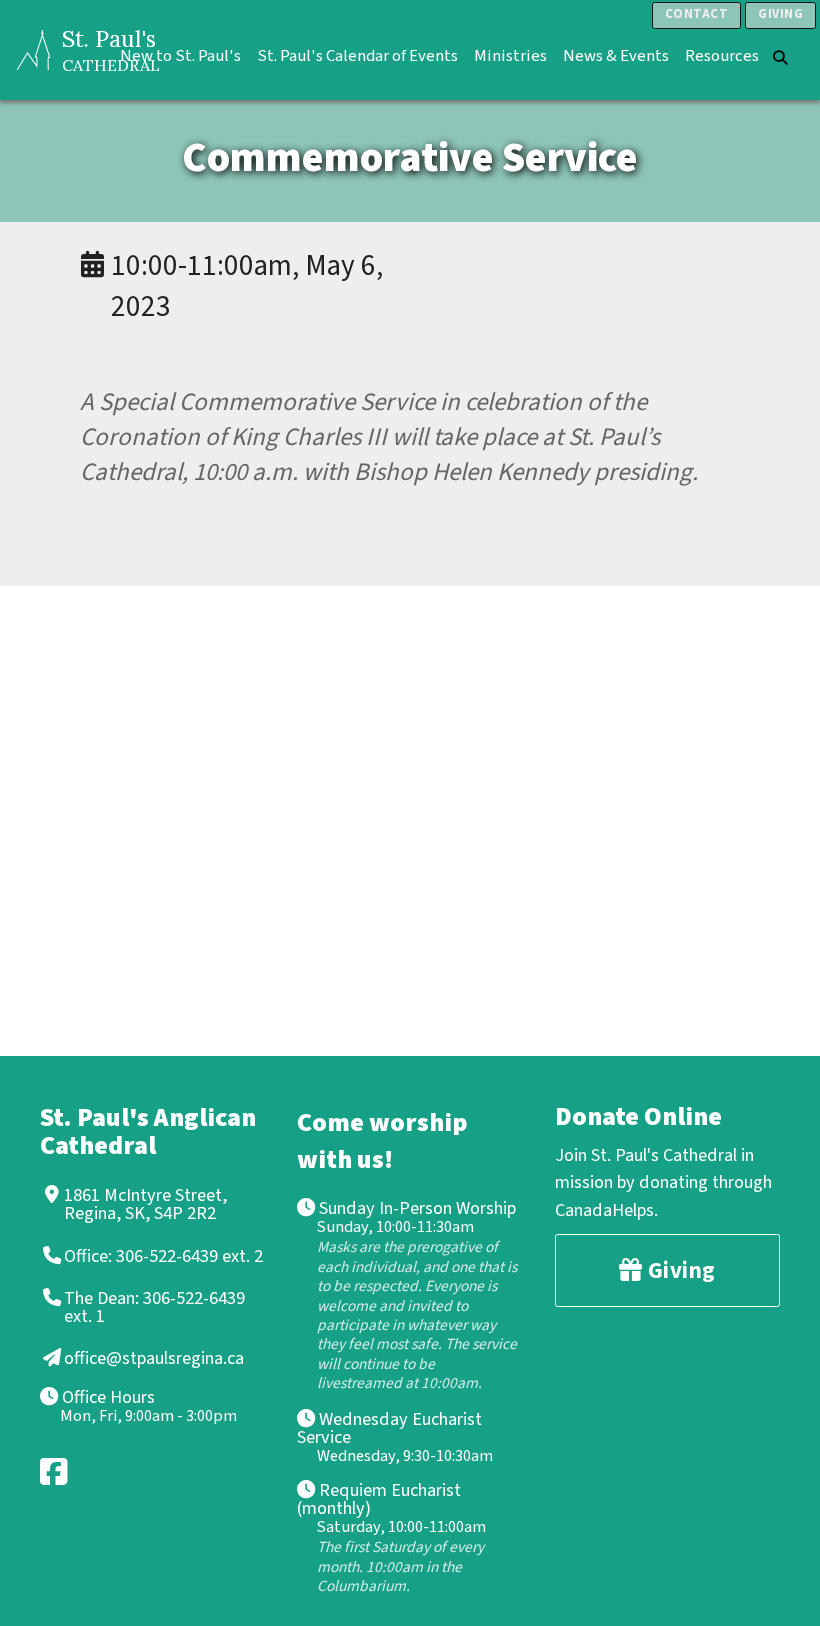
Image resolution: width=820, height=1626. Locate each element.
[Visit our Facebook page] (55, 1471)
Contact (697, 14)
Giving (780, 14)
